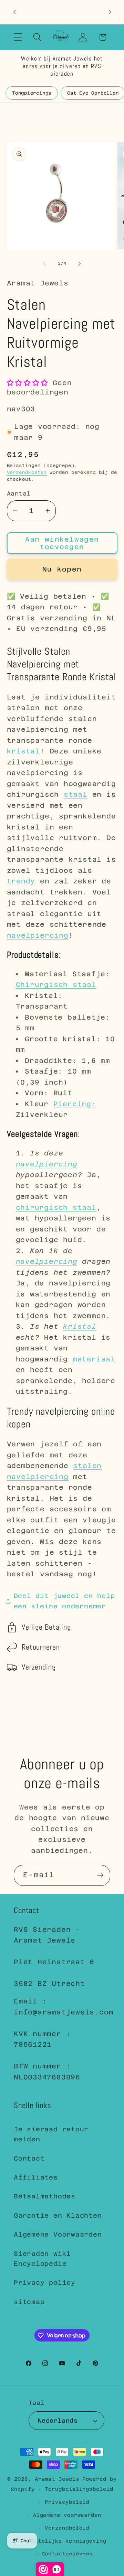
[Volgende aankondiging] (110, 12)
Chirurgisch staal (56, 985)
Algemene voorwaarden (67, 2515)
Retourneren (41, 1647)
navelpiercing (38, 935)
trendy (21, 881)
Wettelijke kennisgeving (67, 2541)
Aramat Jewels (59, 2479)
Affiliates (36, 2177)
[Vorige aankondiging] (14, 12)
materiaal (94, 1359)
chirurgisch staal (56, 1207)
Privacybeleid (67, 2502)
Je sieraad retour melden (51, 2134)
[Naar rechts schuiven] (80, 263)
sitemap (29, 2302)
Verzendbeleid (67, 2528)
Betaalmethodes (45, 2196)
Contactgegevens (67, 2554)
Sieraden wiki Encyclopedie (42, 2259)
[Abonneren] (100, 1875)
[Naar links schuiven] (44, 263)
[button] (18, 37)
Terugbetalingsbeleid (79, 2489)
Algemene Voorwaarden (58, 2234)
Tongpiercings (32, 93)
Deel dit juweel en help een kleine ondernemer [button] (64, 1601)
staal (76, 794)
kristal (23, 751)
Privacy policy (45, 2282)
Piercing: (75, 1104)
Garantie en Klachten (58, 2215)
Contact (29, 2158)
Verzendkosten (27, 472)
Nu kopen (62, 569)
